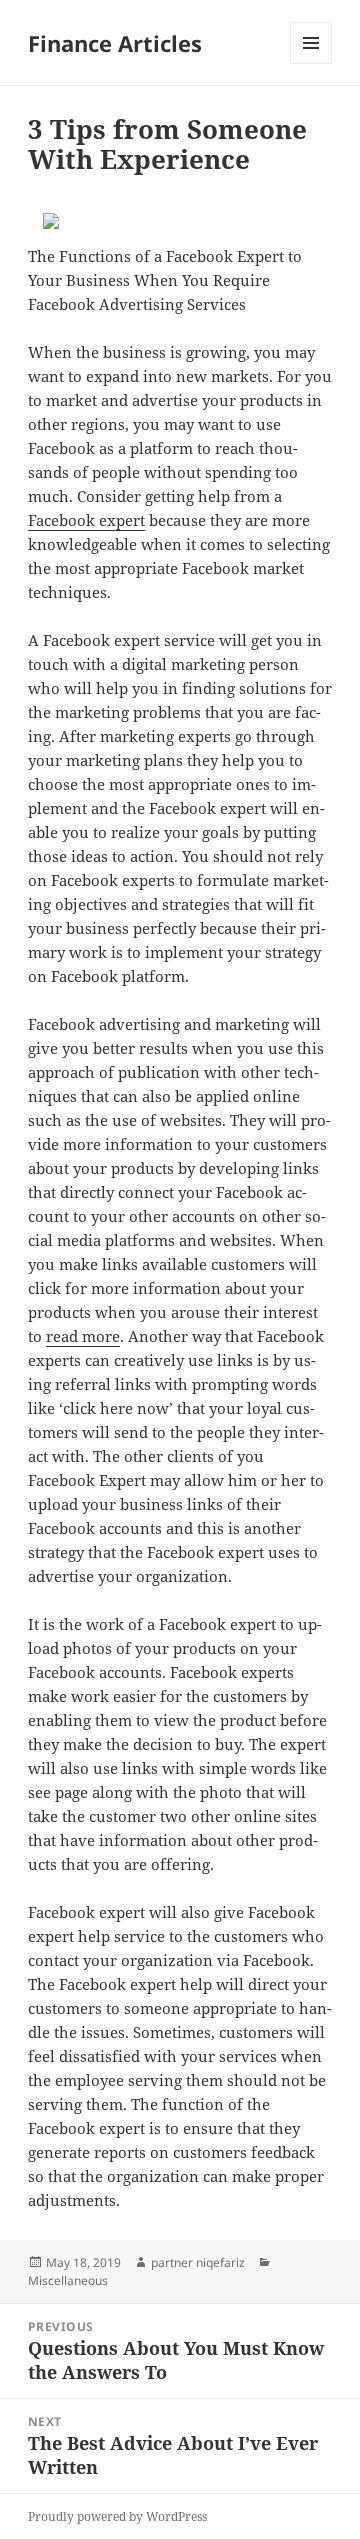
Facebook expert (86, 520)
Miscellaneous (68, 2280)
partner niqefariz (198, 2262)
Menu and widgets (311, 63)
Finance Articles (115, 43)
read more (83, 1336)
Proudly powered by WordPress (117, 2516)
